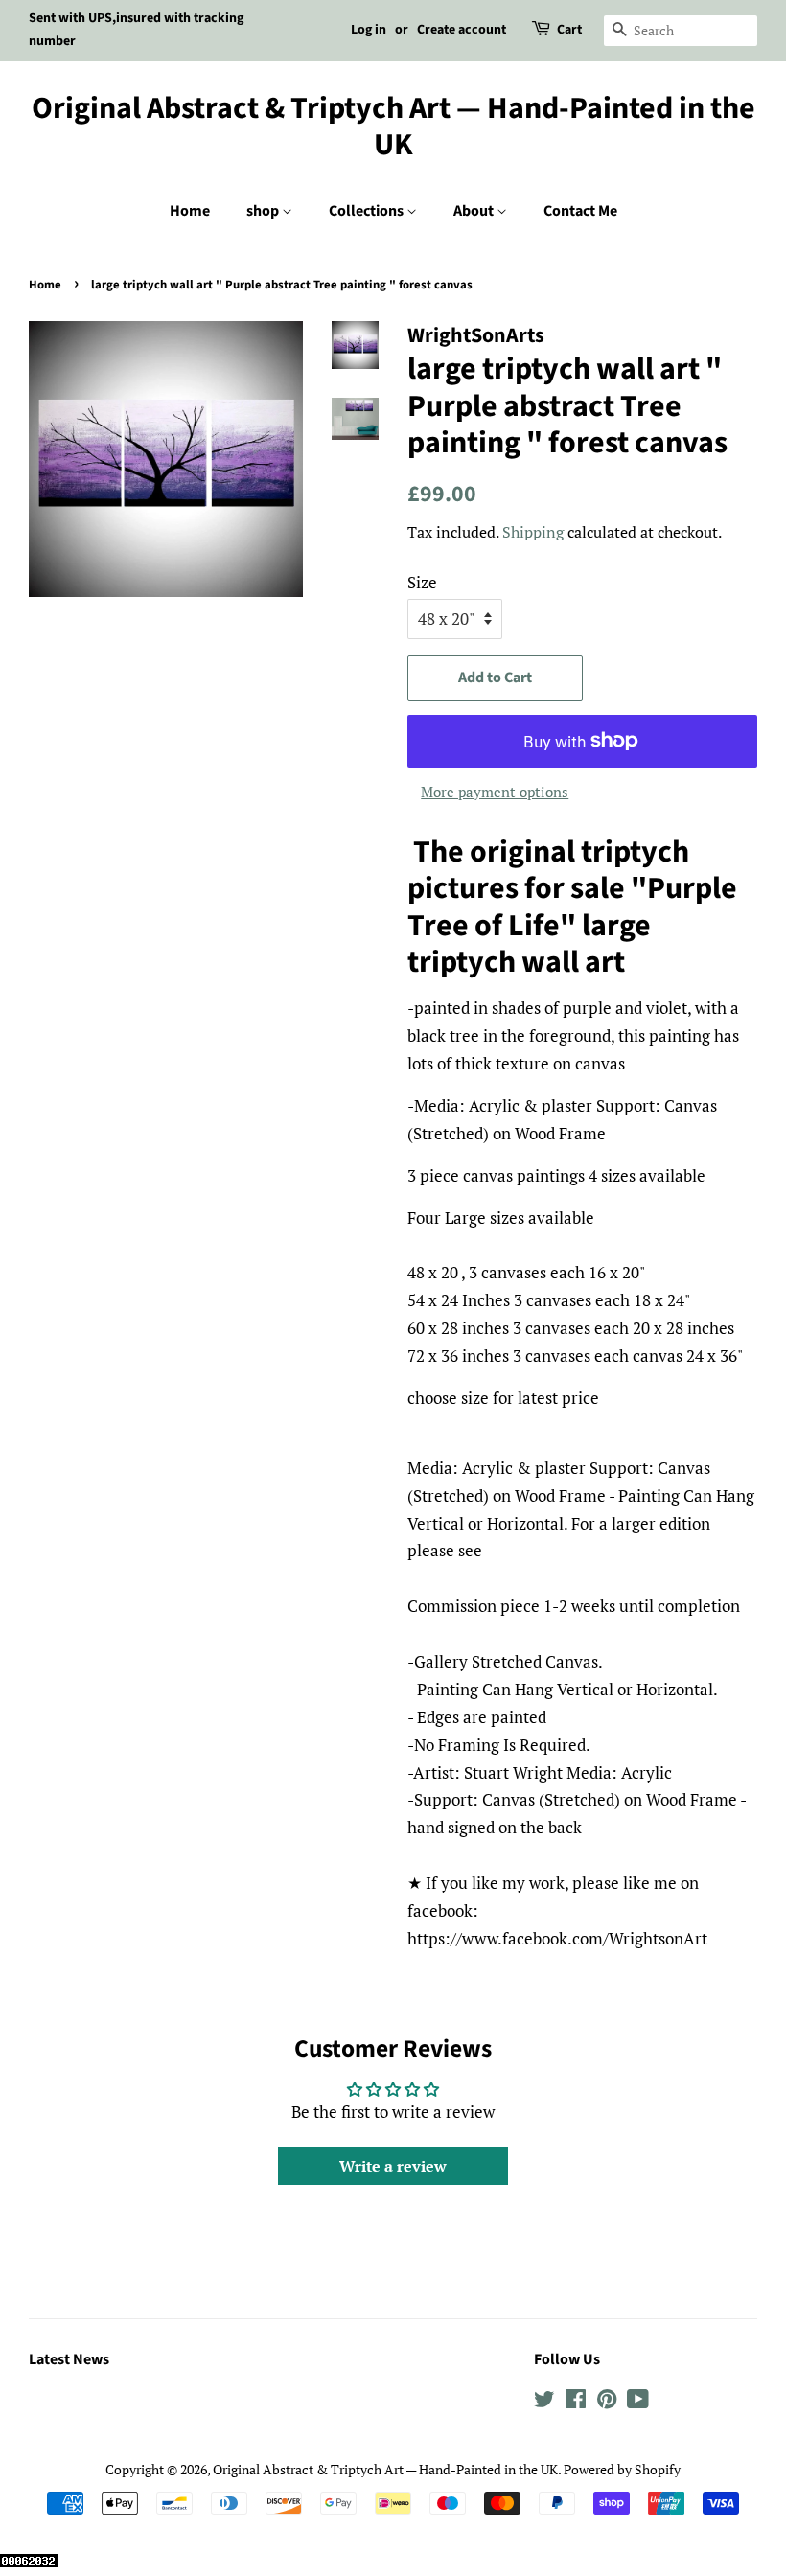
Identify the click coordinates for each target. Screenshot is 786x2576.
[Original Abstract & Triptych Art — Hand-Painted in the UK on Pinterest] (607, 2402)
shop (264, 211)
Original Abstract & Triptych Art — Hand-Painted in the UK (393, 127)
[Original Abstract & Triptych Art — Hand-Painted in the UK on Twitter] (544, 2402)
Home (190, 211)
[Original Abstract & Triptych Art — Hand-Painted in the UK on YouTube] (638, 2402)
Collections (368, 211)
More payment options (495, 792)
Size (422, 582)
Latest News (69, 2359)
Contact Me (580, 211)
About (475, 211)
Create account (462, 30)
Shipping (533, 532)
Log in (369, 30)
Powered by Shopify (622, 2469)
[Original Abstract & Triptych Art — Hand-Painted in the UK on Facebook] (576, 2402)
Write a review (393, 2166)
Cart (569, 30)
